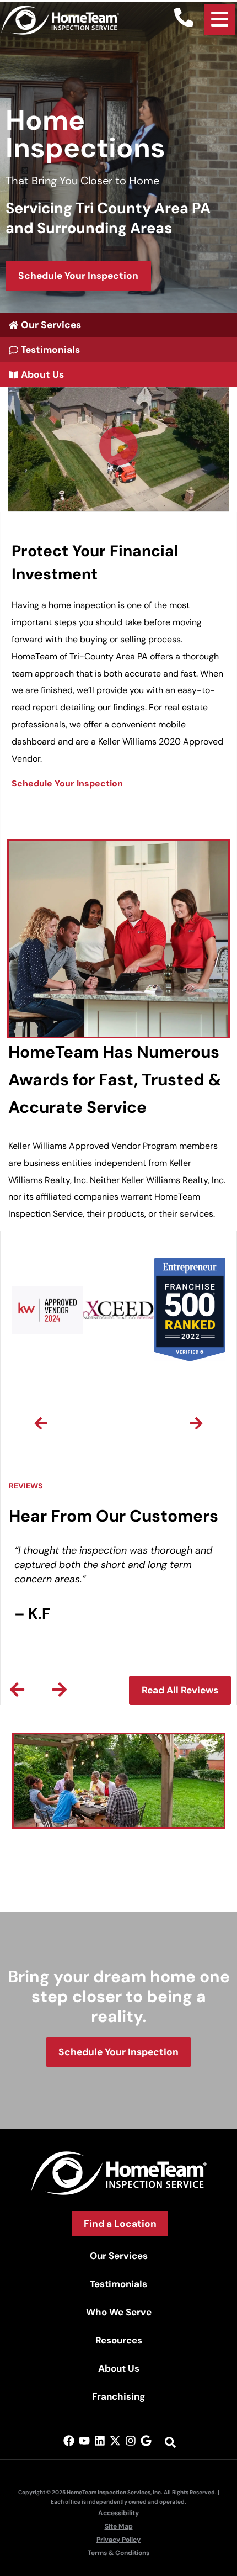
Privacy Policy (118, 2540)
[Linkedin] (100, 2441)
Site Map (119, 2526)
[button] (118, 449)
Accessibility (118, 2513)
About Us (119, 2368)
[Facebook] (69, 2441)
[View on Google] (146, 2441)
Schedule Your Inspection (67, 783)
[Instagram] (131, 2441)
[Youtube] (84, 2441)
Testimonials (118, 2284)
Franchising (118, 2396)
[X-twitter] (115, 2441)
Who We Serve (119, 2312)
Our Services (119, 2256)
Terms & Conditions (118, 2553)
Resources (119, 2340)
